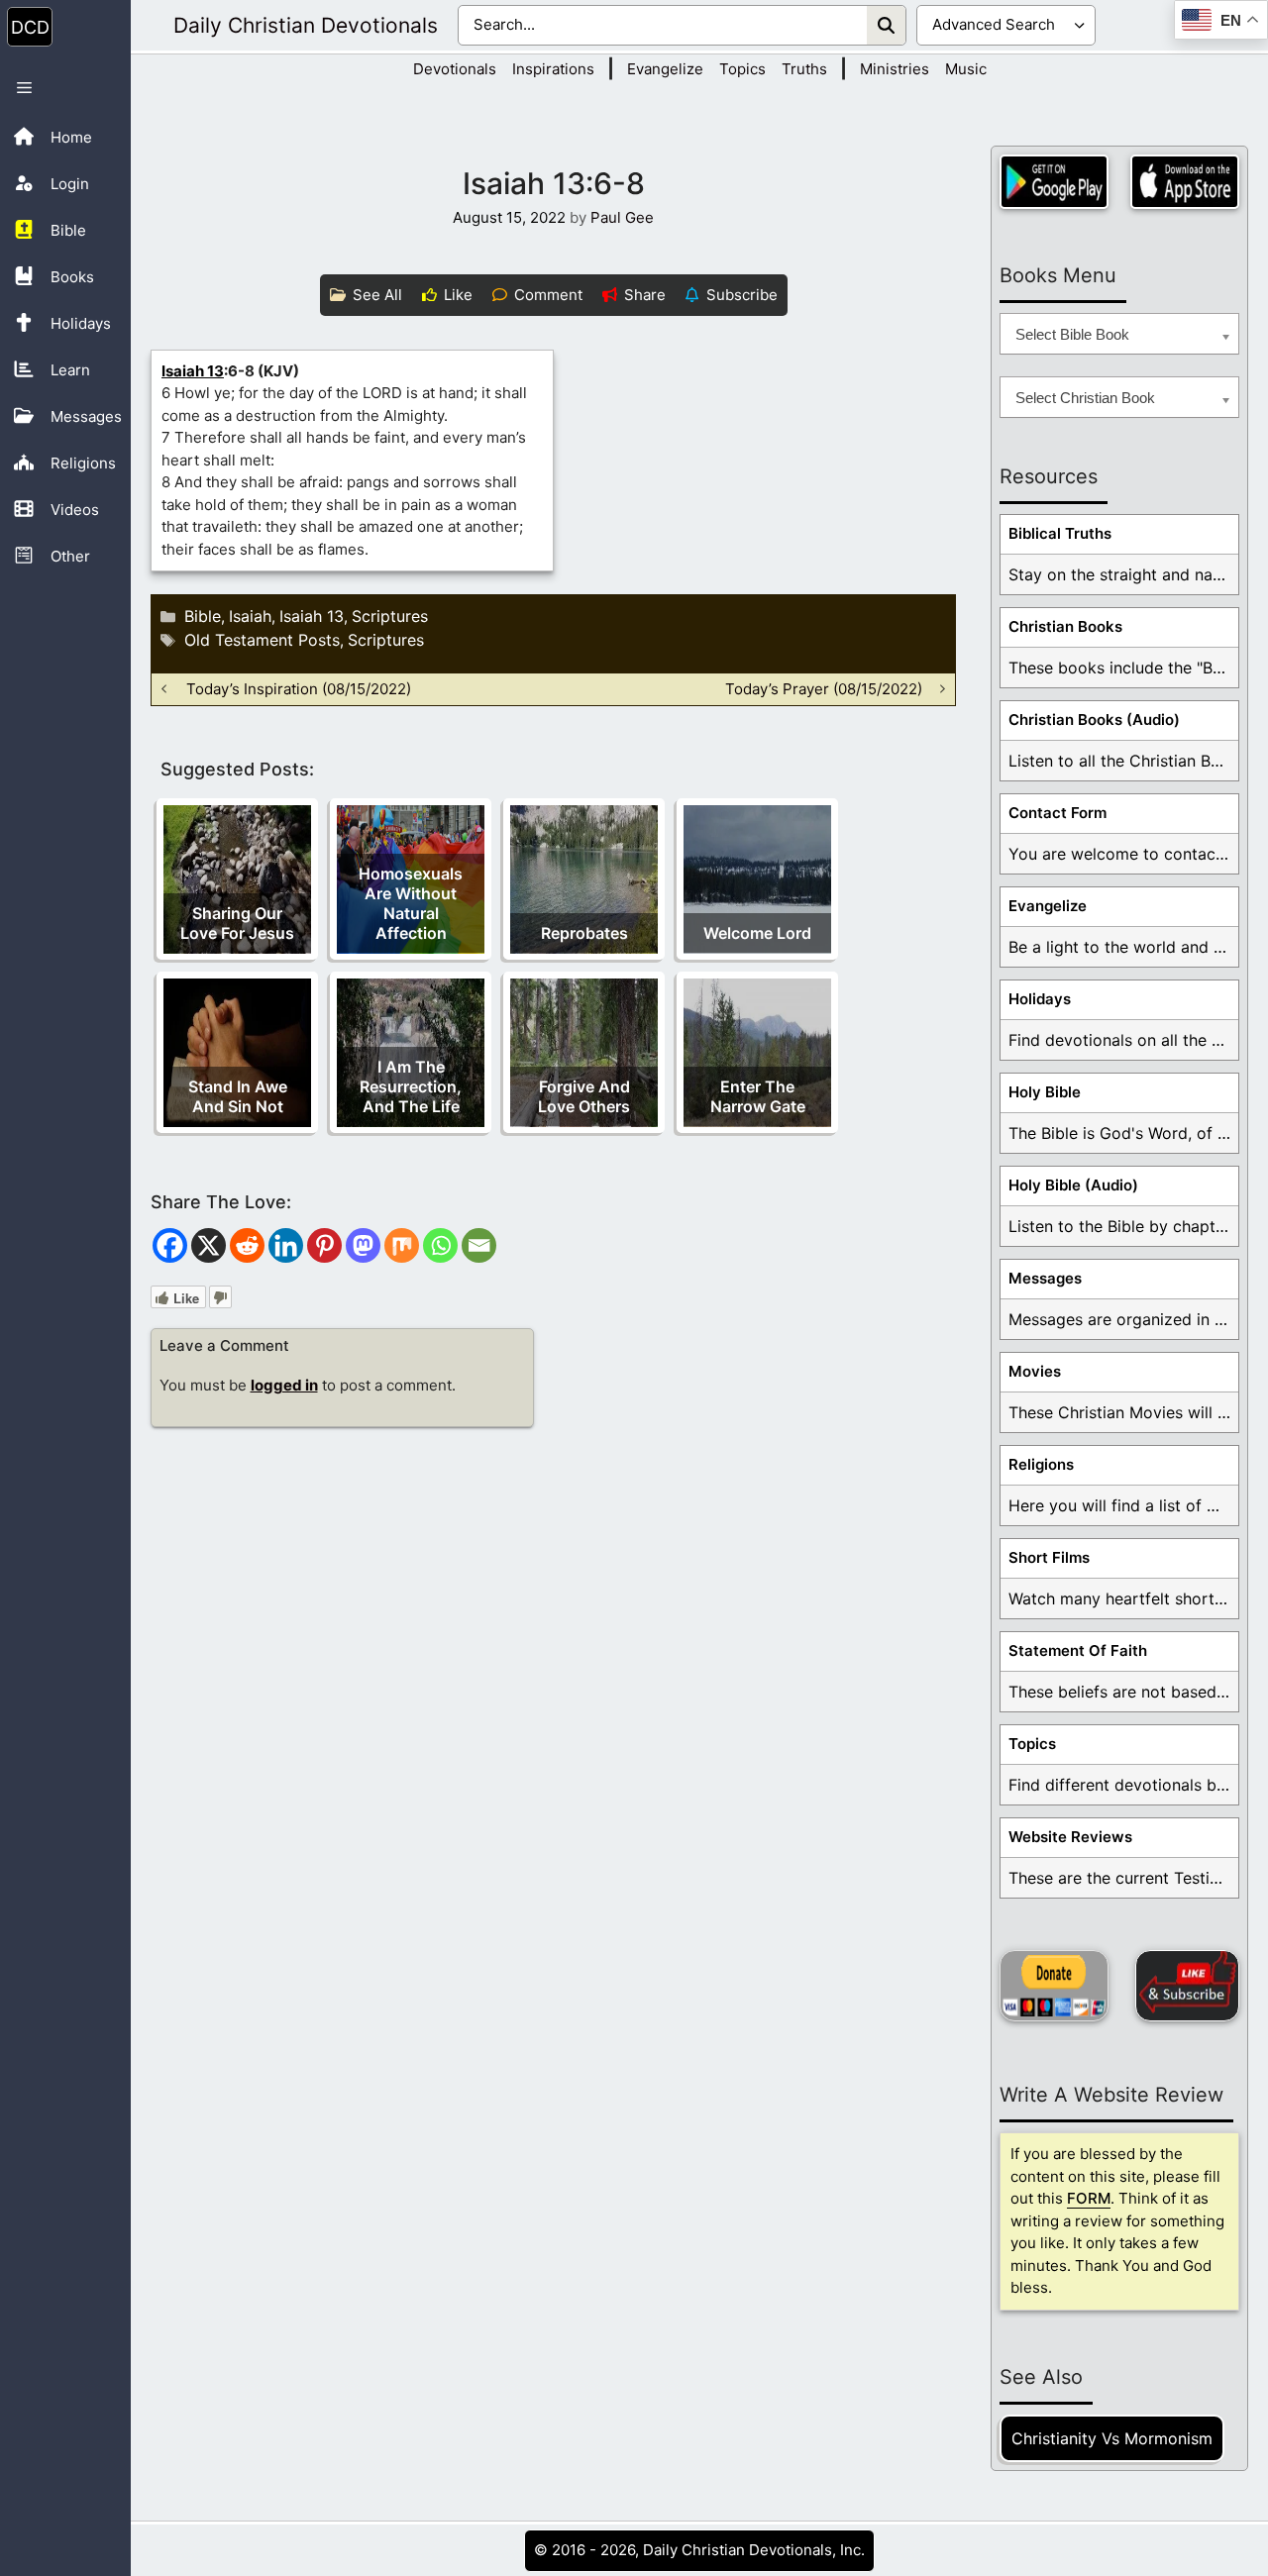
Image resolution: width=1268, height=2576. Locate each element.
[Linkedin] (286, 1245)
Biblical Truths (1060, 533)
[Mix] (402, 1245)
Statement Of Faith (1078, 1650)
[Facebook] (170, 1245)
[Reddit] (247, 1245)
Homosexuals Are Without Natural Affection (411, 903)
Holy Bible (1045, 1092)
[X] (209, 1245)
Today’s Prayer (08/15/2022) (824, 689)
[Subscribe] (1187, 1986)
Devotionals (455, 69)
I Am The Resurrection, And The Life (411, 1086)
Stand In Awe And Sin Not (238, 1096)
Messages (1045, 1278)
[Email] (479, 1245)
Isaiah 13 (193, 371)
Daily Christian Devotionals (306, 25)
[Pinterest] (324, 1245)
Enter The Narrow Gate (758, 1096)
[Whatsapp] (440, 1245)
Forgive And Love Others (584, 1096)
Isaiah (250, 616)
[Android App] (1054, 182)
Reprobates (584, 933)
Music (966, 69)
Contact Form (1057, 813)
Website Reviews (1070, 1837)
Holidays (1040, 999)
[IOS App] (1185, 182)
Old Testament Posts (262, 640)
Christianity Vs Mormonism (1112, 2438)
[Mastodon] (363, 1245)
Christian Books (1065, 626)
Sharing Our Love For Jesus (237, 923)
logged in (284, 1385)
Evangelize (665, 69)
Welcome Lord (757, 933)
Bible (203, 616)
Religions (1041, 1464)
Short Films (1049, 1557)
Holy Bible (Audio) (1073, 1185)
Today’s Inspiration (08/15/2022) (299, 689)
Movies (1035, 1371)
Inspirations (553, 69)
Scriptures (390, 616)
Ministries (895, 69)
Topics (742, 69)
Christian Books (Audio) (1094, 720)
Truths (804, 69)
